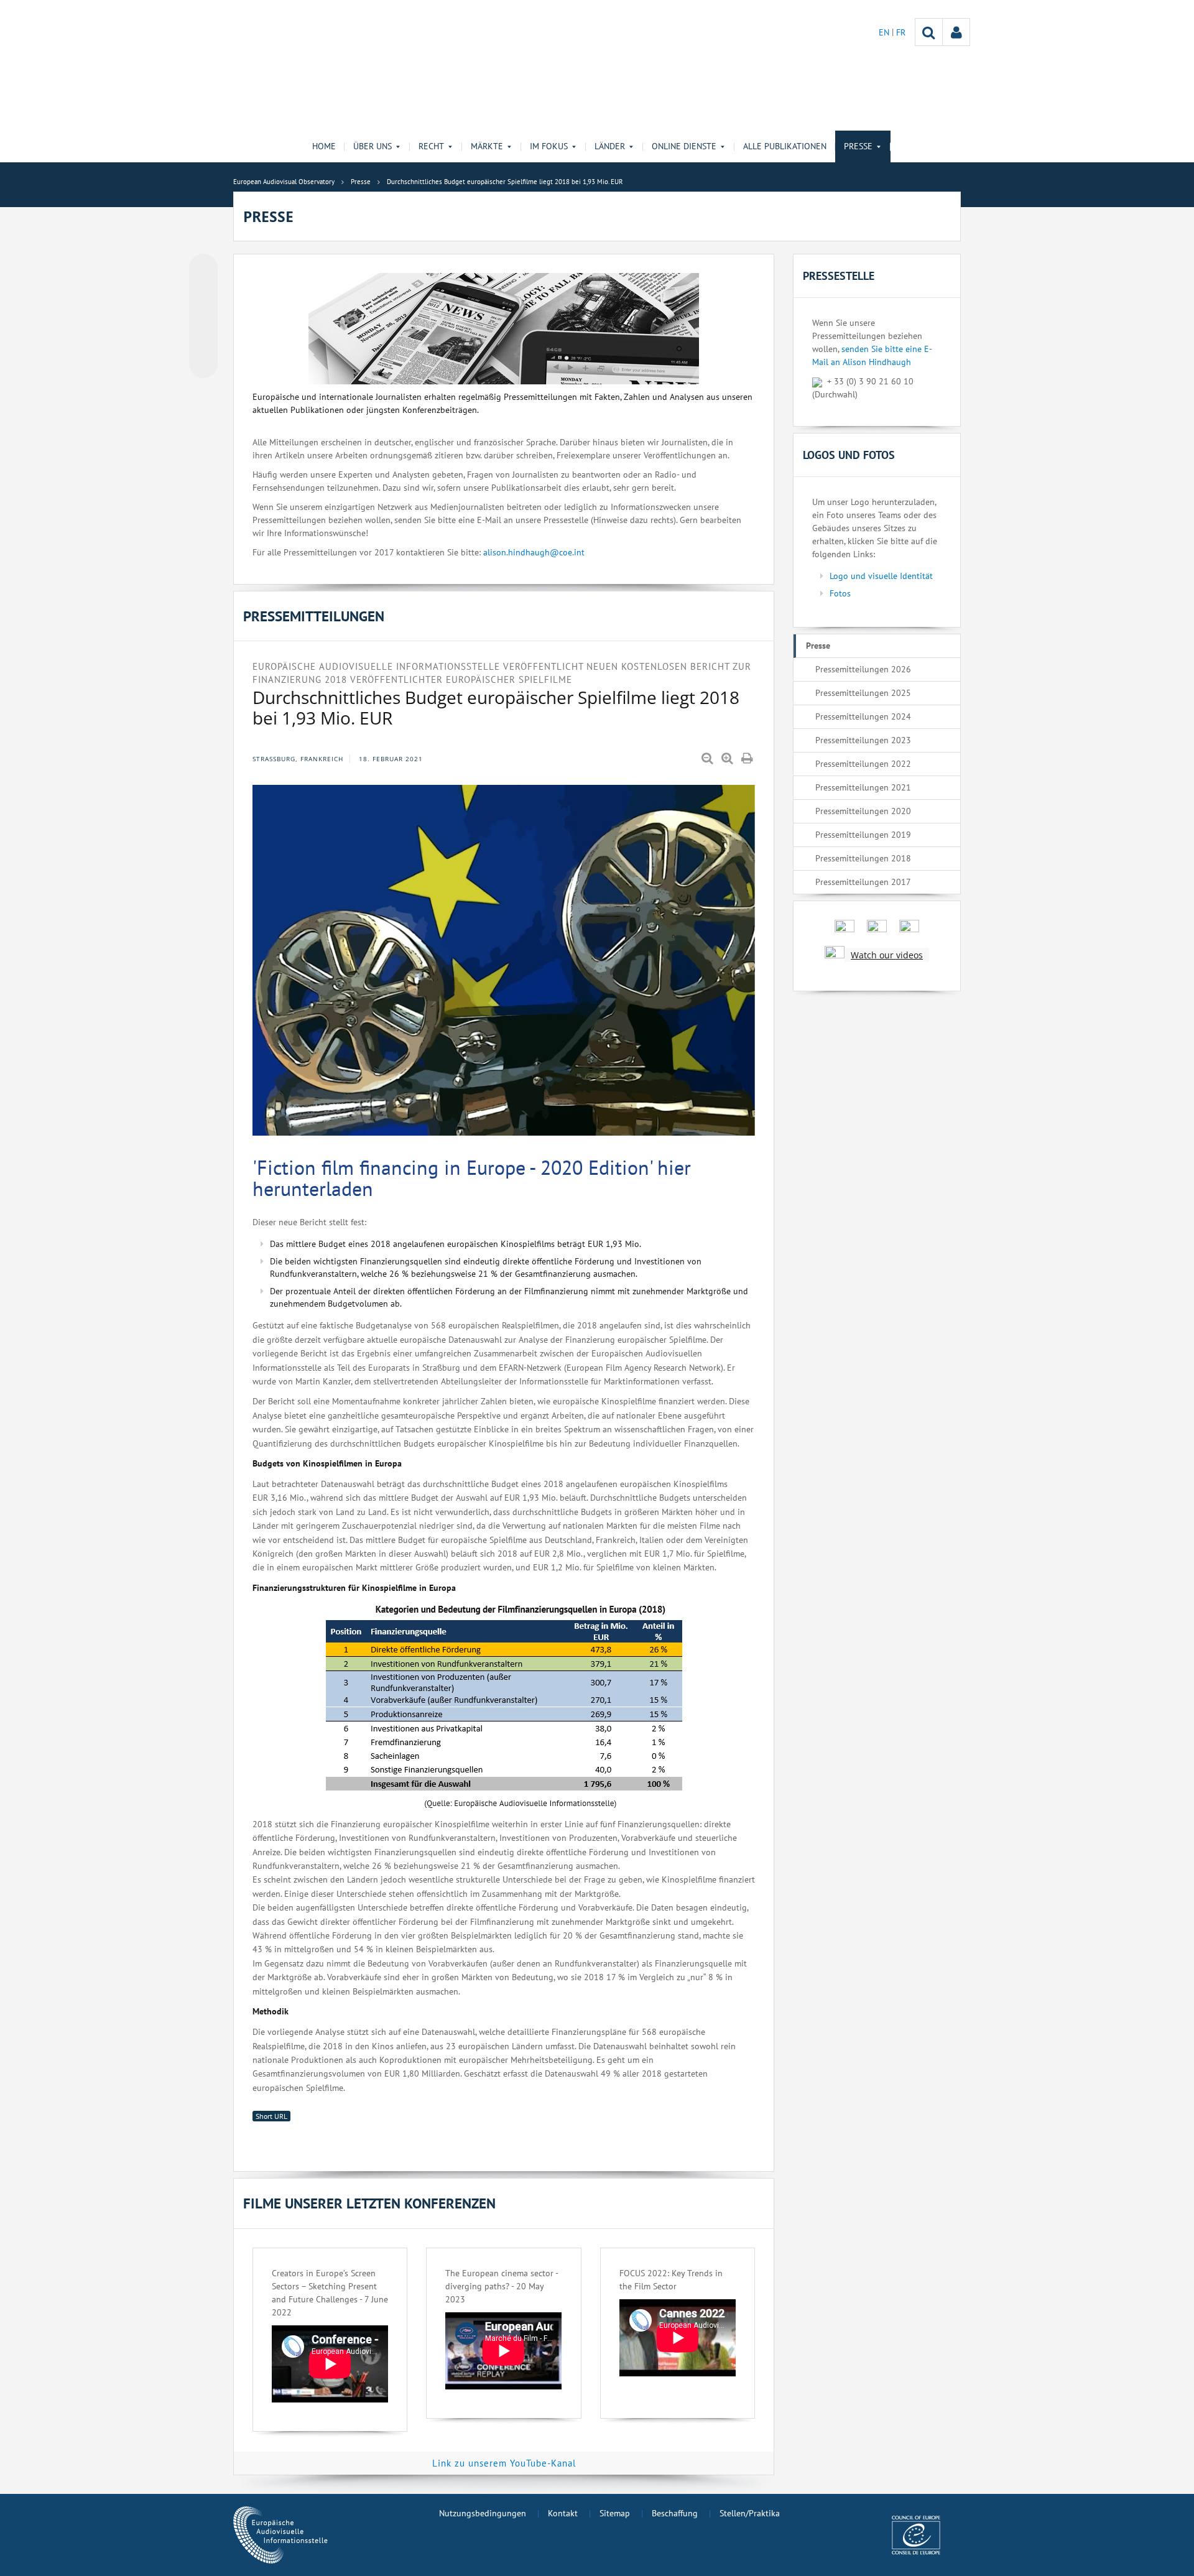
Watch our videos (887, 955)
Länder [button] (610, 146)
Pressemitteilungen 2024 (863, 716)
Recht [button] (431, 146)
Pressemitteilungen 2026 (863, 669)
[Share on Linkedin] (203, 340)
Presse (818, 646)
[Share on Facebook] (203, 317)
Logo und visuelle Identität (881, 576)
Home (324, 146)
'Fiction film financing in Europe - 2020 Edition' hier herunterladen (472, 1178)
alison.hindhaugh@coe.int (534, 552)
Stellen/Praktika (750, 2513)
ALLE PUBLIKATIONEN (785, 146)
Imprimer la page (748, 759)
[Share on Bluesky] (203, 269)
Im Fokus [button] (549, 146)
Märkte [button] (487, 146)
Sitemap (615, 2513)
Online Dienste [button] (684, 146)
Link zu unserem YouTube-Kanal (504, 2463)
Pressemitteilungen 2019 (863, 835)
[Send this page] (203, 364)
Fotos (840, 593)
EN (885, 32)
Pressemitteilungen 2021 (863, 787)
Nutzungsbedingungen (483, 2513)
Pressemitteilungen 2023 (863, 740)
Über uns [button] (373, 146)
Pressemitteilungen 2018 (863, 858)
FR (901, 32)
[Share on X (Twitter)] (203, 293)
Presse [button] (858, 146)
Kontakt (563, 2513)
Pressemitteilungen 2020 (863, 811)
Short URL (271, 2116)
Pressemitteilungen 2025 (863, 693)
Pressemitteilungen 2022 (863, 764)
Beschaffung (675, 2513)
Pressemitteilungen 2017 (863, 882)
